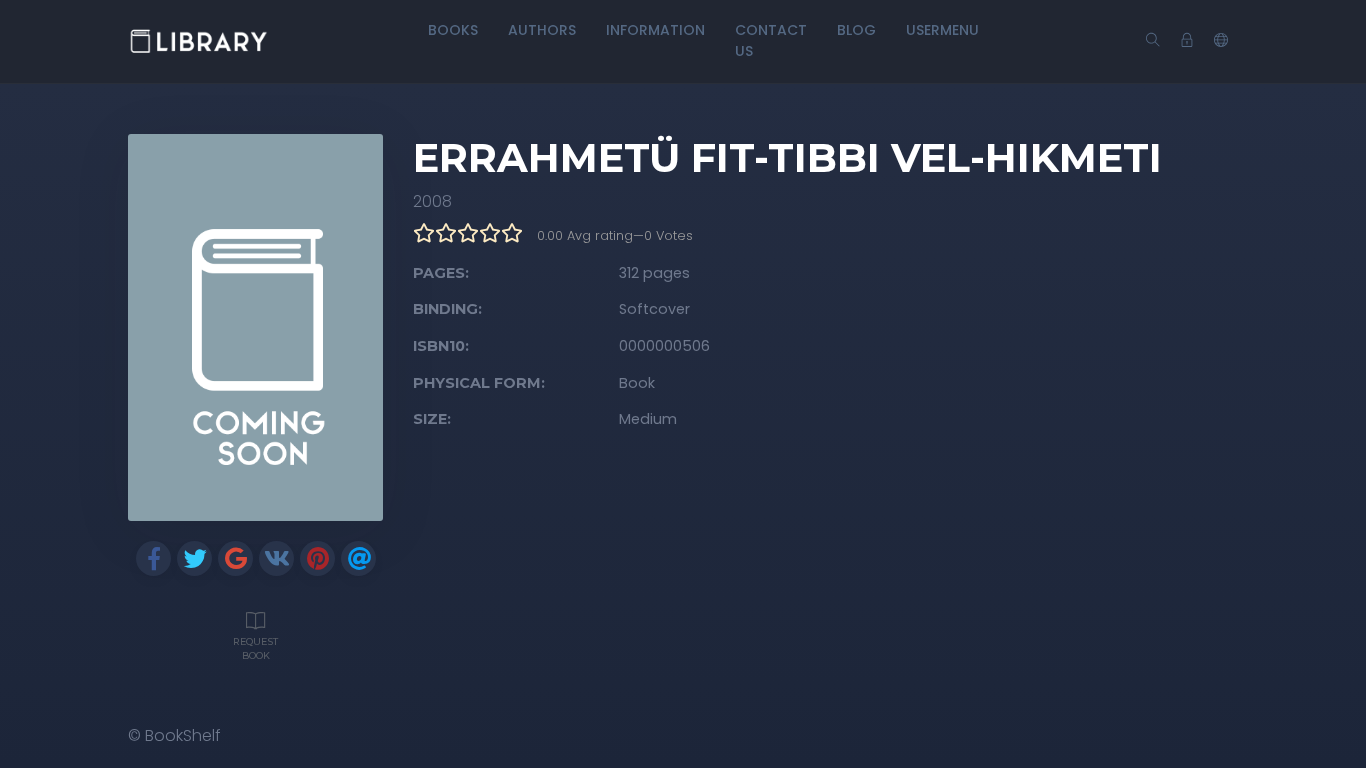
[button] (1221, 41)
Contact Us (771, 40)
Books (453, 30)
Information (655, 30)
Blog (856, 30)
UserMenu (942, 30)
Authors (542, 30)
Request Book (255, 648)
